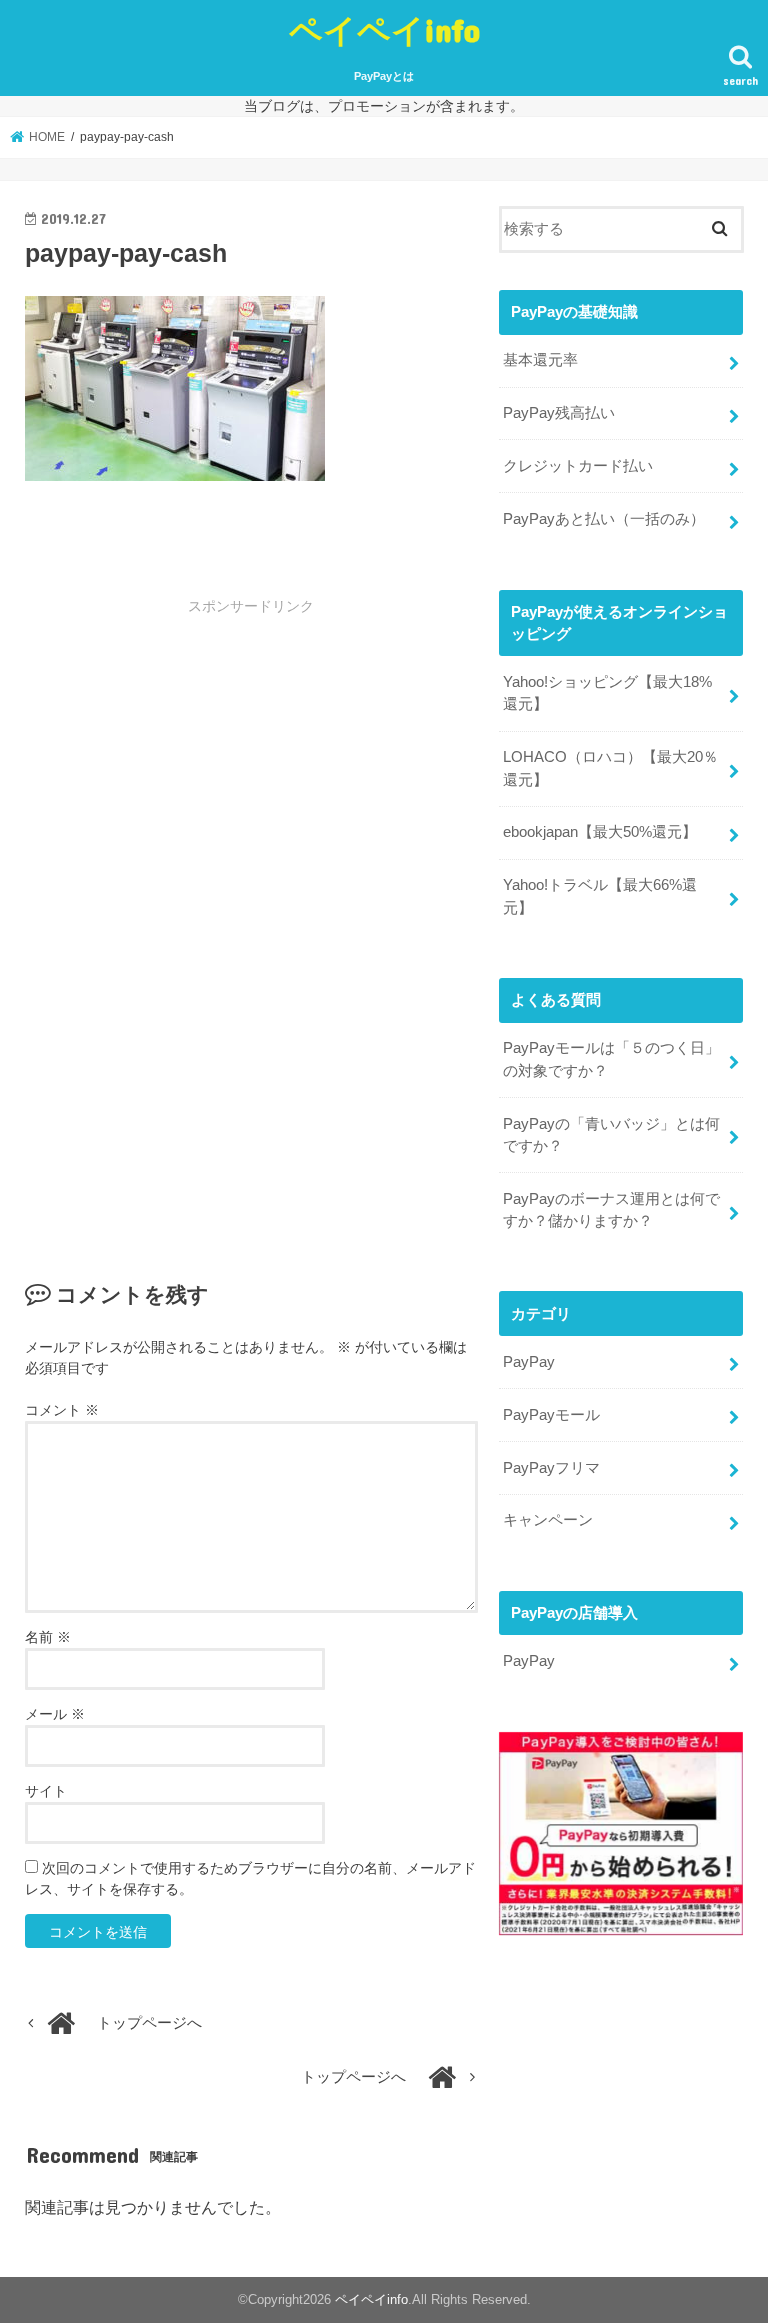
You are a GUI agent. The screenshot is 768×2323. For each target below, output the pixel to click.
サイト (46, 1791)
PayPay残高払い (559, 413)
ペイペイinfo (384, 29)
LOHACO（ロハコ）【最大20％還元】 (610, 768)
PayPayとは (384, 76)
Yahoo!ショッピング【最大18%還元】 (607, 693)
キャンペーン (548, 1520)
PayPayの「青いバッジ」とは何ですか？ (611, 1135)
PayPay (529, 1362)
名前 (48, 1637)
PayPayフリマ (551, 1468)
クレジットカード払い (578, 466)
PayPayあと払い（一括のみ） (604, 519)
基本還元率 (540, 360)
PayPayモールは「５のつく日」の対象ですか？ (611, 1059)
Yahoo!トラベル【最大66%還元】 (600, 896)
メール (55, 1714)
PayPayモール (551, 1415)
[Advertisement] (251, 771)
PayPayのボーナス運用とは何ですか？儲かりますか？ (611, 1210)
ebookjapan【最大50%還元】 (600, 832)
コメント (62, 1410)
